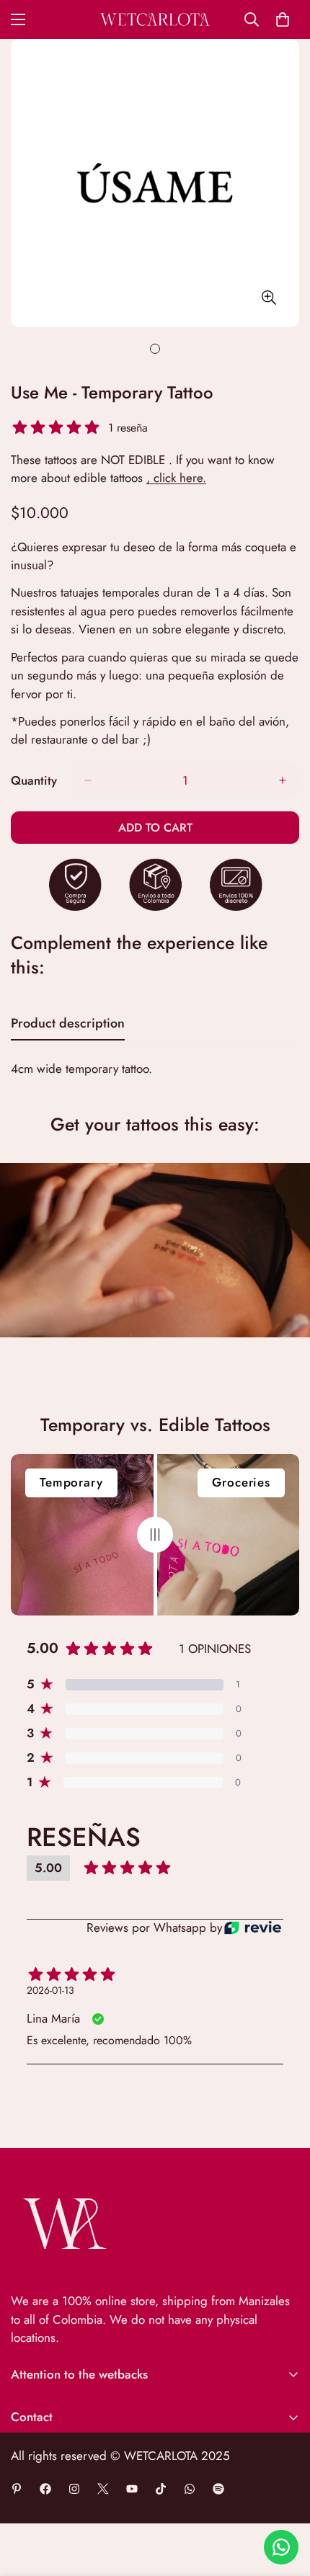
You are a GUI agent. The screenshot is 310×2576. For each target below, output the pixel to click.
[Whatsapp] (190, 2489)
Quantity (34, 780)
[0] (283, 19)
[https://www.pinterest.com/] (17, 2489)
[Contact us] (281, 2547)
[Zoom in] (269, 298)
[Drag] (155, 1535)
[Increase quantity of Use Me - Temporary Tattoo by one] (283, 780)
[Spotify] (218, 2489)
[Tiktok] (161, 2489)
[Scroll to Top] (284, 2500)
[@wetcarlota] (45, 2489)
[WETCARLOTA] (155, 19)
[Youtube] (132, 2489)
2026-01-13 (50, 1990)
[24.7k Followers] (74, 2489)
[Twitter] (103, 2489)
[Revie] (253, 1928)
